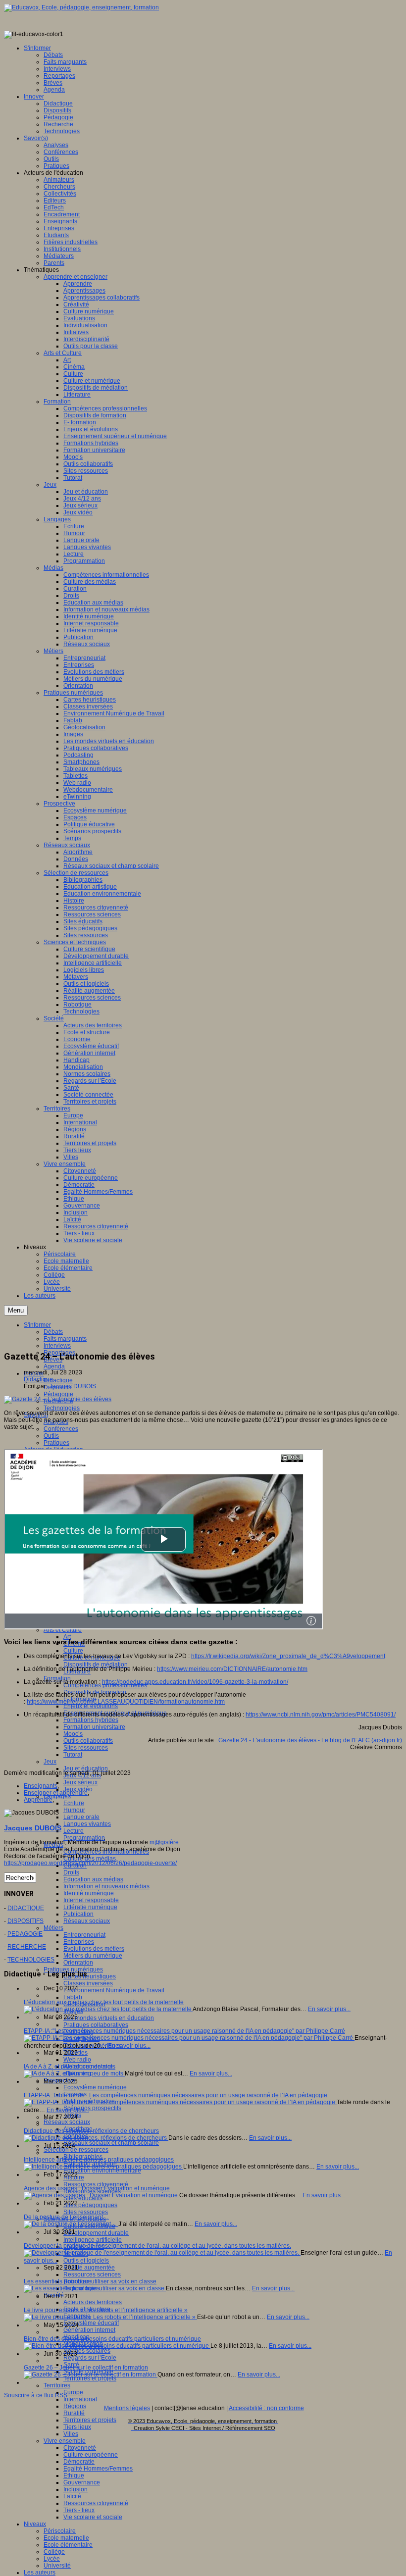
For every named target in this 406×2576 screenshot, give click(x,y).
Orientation (78, 1963)
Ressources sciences (92, 2274)
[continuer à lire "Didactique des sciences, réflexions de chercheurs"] (96, 2138)
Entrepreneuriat (84, 1935)
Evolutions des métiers (94, 1949)
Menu (16, 1310)
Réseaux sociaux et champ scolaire (111, 2143)
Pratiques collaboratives (96, 2025)
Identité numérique (89, 1893)
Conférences (61, 1429)
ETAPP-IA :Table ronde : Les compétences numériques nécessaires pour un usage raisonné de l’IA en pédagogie (176, 2095)
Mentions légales (127, 2408)
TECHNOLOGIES (31, 1960)
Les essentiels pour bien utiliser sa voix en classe (90, 2281)
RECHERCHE (27, 1947)
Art (67, 1637)
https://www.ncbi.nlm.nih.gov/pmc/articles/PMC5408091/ (321, 1715)
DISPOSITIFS (25, 1921)
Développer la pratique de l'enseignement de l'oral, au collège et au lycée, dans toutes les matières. (157, 2246)
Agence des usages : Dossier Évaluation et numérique (97, 2188)
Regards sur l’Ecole (90, 2358)
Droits (71, 1872)
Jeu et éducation (86, 1768)
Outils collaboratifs (88, 1741)
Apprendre (38, 1800)
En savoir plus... (329, 2009)
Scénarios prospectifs (92, 2108)
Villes (71, 2434)
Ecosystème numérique (95, 2087)
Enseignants (41, 1786)
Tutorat (73, 1755)
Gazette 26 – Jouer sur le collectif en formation (86, 2368)
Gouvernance (82, 2482)
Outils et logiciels (86, 2261)
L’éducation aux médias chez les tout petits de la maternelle (104, 2002)
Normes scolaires (87, 2351)
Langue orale (81, 1817)
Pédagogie (58, 1394)
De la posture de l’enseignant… (66, 2217)
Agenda (54, 1366)
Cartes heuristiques (90, 1976)
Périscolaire (60, 2531)
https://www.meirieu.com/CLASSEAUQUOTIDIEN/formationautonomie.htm (126, 1702)
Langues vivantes (87, 1824)
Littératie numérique (90, 1907)
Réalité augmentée (89, 2268)
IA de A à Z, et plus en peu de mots (70, 2067)
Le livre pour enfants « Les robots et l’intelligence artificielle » (106, 2310)
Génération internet (89, 2330)
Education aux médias (93, 1879)
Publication (78, 1914)
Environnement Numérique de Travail (114, 1990)
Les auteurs (40, 2573)
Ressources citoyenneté (96, 2184)
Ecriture (74, 1803)
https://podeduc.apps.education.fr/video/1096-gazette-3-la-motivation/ (195, 1682)
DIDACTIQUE (26, 1908)
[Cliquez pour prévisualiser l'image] (58, 1399)
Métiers (53, 1928)
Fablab (73, 1997)
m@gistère (164, 1842)
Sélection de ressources (76, 2150)
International (80, 2399)
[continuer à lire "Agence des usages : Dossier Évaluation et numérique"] (101, 2195)
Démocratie (79, 2462)
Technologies (62, 1408)
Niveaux (35, 2524)
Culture (73, 1651)
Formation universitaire (94, 1727)
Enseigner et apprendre (56, 1793)
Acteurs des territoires (93, 2302)
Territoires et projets (90, 2420)
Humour (74, 1810)
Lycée (52, 2559)
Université (57, 2566)
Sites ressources (86, 1748)
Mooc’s (73, 1734)
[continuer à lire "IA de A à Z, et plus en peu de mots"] (74, 2073)
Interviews (57, 1346)
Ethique (74, 2475)
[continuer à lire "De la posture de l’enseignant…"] (71, 2224)
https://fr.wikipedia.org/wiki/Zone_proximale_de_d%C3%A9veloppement (288, 1656)
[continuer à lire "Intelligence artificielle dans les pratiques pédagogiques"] (103, 2167)
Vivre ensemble (65, 2441)
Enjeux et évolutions (91, 1706)
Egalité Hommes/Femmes (98, 2469)
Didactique (58, 1380)
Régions (75, 2406)
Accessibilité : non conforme (266, 2408)
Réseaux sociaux (87, 1921)
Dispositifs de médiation (96, 1665)
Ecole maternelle (66, 2538)
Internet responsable (91, 1900)
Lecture (74, 1831)
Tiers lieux (77, 2427)
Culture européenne (91, 2455)
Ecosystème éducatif (91, 2323)
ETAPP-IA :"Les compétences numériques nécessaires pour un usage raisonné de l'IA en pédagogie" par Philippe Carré (184, 2031)
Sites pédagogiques (90, 2205)
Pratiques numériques (73, 1970)
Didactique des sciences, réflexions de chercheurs (91, 2131)
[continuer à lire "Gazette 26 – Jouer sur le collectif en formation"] (91, 2374)
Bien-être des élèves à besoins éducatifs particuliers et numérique (112, 2339)
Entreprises (79, 1942)
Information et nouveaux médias (106, 1886)
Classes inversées (88, 1983)
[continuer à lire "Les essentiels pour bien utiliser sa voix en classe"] (95, 2288)
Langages (57, 1796)
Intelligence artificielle (93, 2240)
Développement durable (96, 2233)
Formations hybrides (91, 1720)
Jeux (50, 1762)
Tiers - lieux (79, 2510)
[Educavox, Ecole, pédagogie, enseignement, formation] (81, 7)
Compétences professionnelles (105, 1685)
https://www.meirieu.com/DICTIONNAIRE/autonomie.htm (232, 1669)
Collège (54, 2552)
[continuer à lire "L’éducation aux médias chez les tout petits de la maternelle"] (108, 2009)
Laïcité (72, 2496)
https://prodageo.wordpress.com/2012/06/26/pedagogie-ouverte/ (90, 1863)
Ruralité (74, 2413)
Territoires (57, 2385)
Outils (51, 1436)
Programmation (84, 1838)
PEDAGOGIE (25, 1934)
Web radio (77, 2060)
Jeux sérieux (80, 1782)
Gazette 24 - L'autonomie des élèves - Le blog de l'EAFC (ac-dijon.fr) (310, 1740)
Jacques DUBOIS (73, 1386)
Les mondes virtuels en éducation (109, 2018)
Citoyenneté (80, 2448)
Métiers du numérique (93, 1956)
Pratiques (56, 1443)
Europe (73, 2392)
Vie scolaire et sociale (93, 2517)
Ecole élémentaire (68, 2545)
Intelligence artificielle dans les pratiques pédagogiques (99, 2160)
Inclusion (76, 2489)
